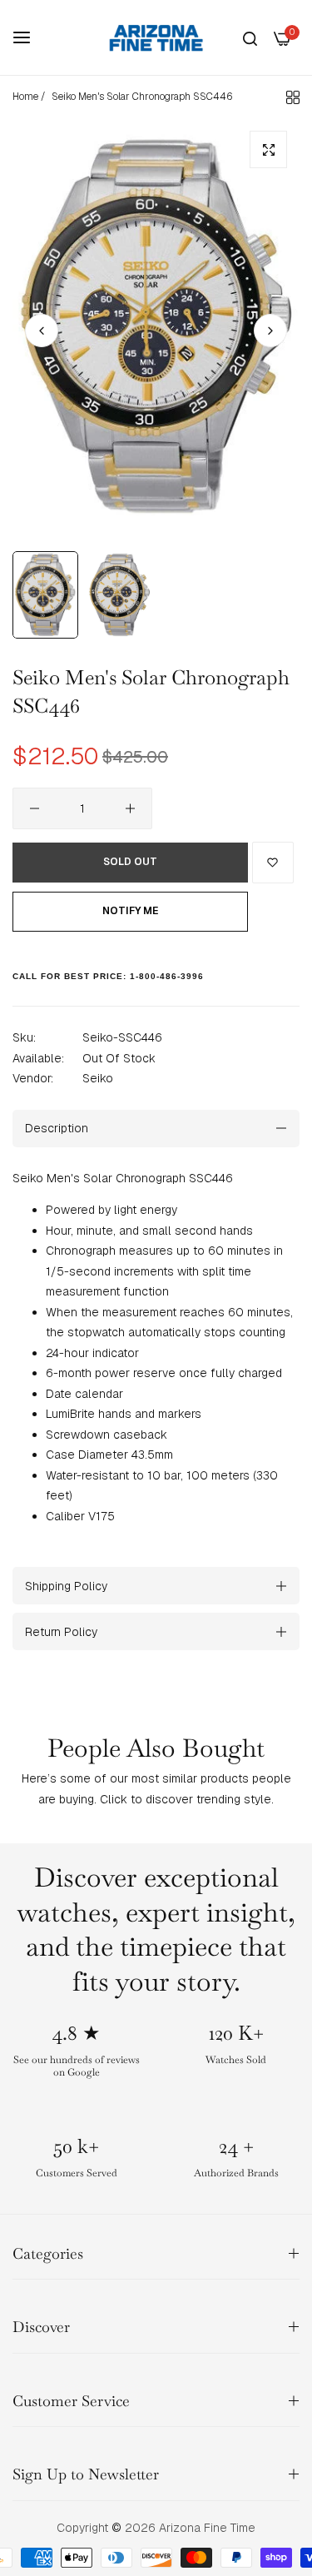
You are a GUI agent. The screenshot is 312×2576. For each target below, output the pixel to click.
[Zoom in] (268, 149)
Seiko (98, 1078)
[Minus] (35, 808)
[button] (270, 331)
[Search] (250, 38)
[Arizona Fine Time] (156, 37)
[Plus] (130, 808)
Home (25, 97)
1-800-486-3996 (167, 976)
